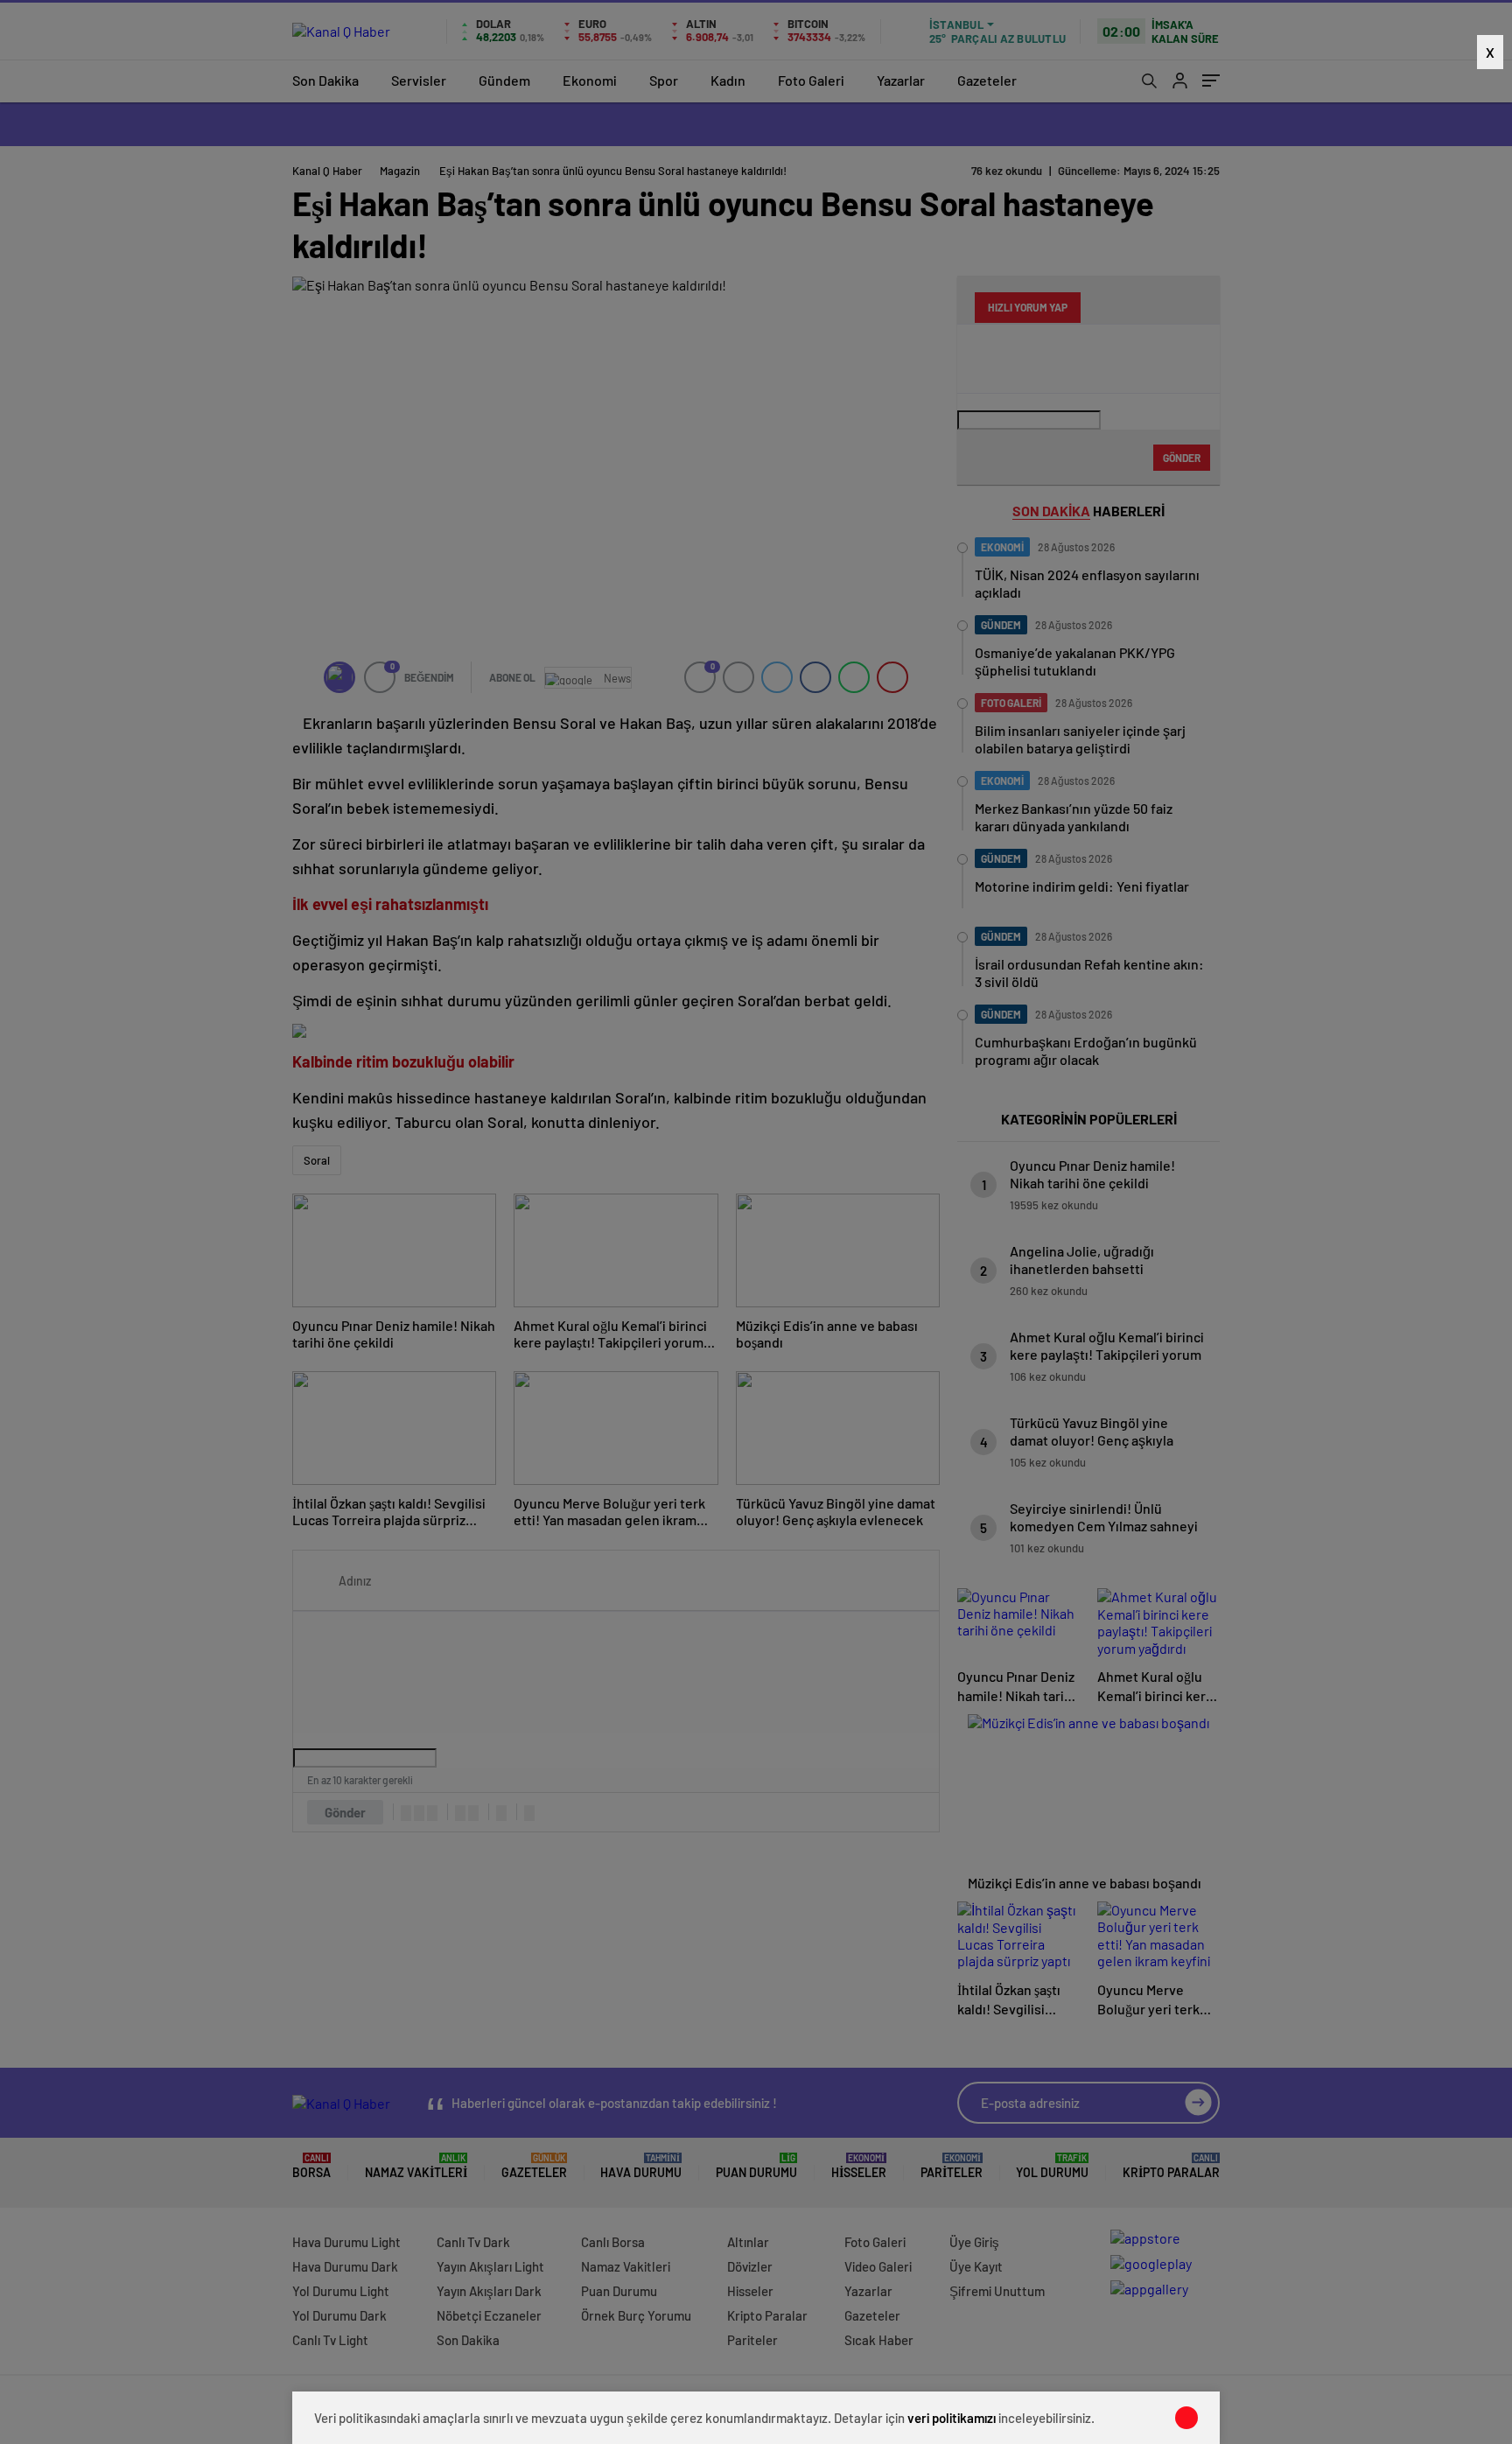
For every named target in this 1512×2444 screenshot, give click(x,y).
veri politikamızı (952, 2418)
